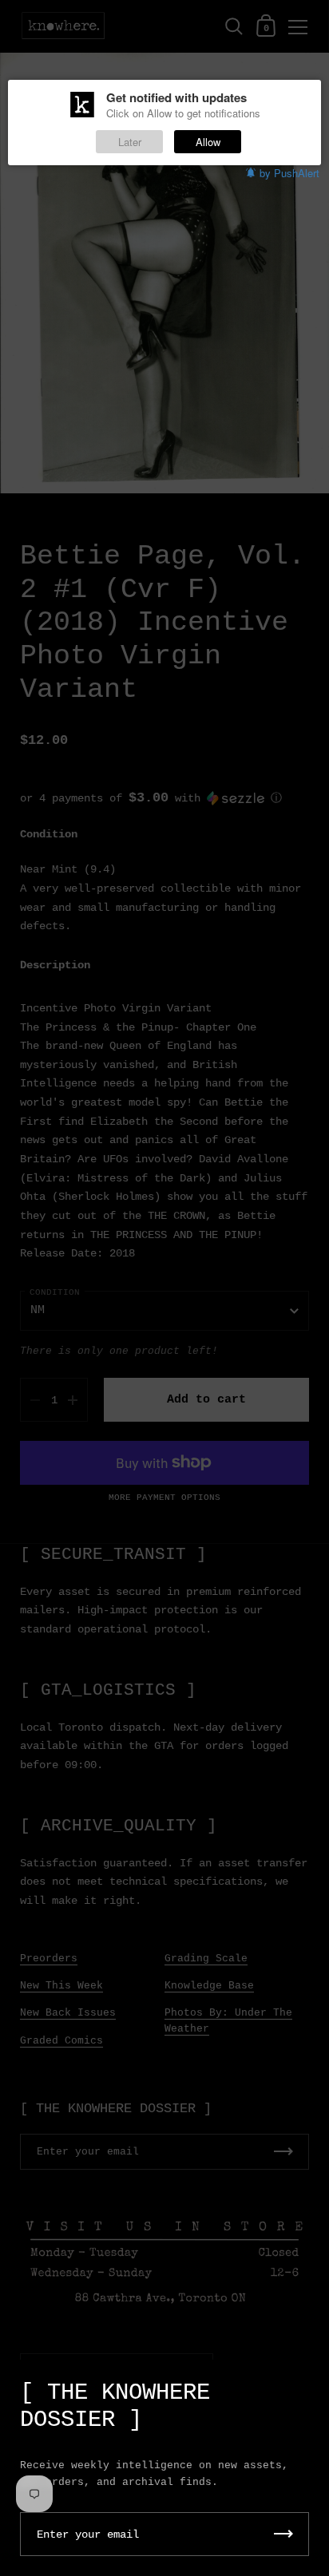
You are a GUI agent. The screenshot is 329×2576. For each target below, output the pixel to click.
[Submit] (283, 2534)
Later (130, 142)
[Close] (305, 2385)
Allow (208, 142)
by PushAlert (289, 173)
